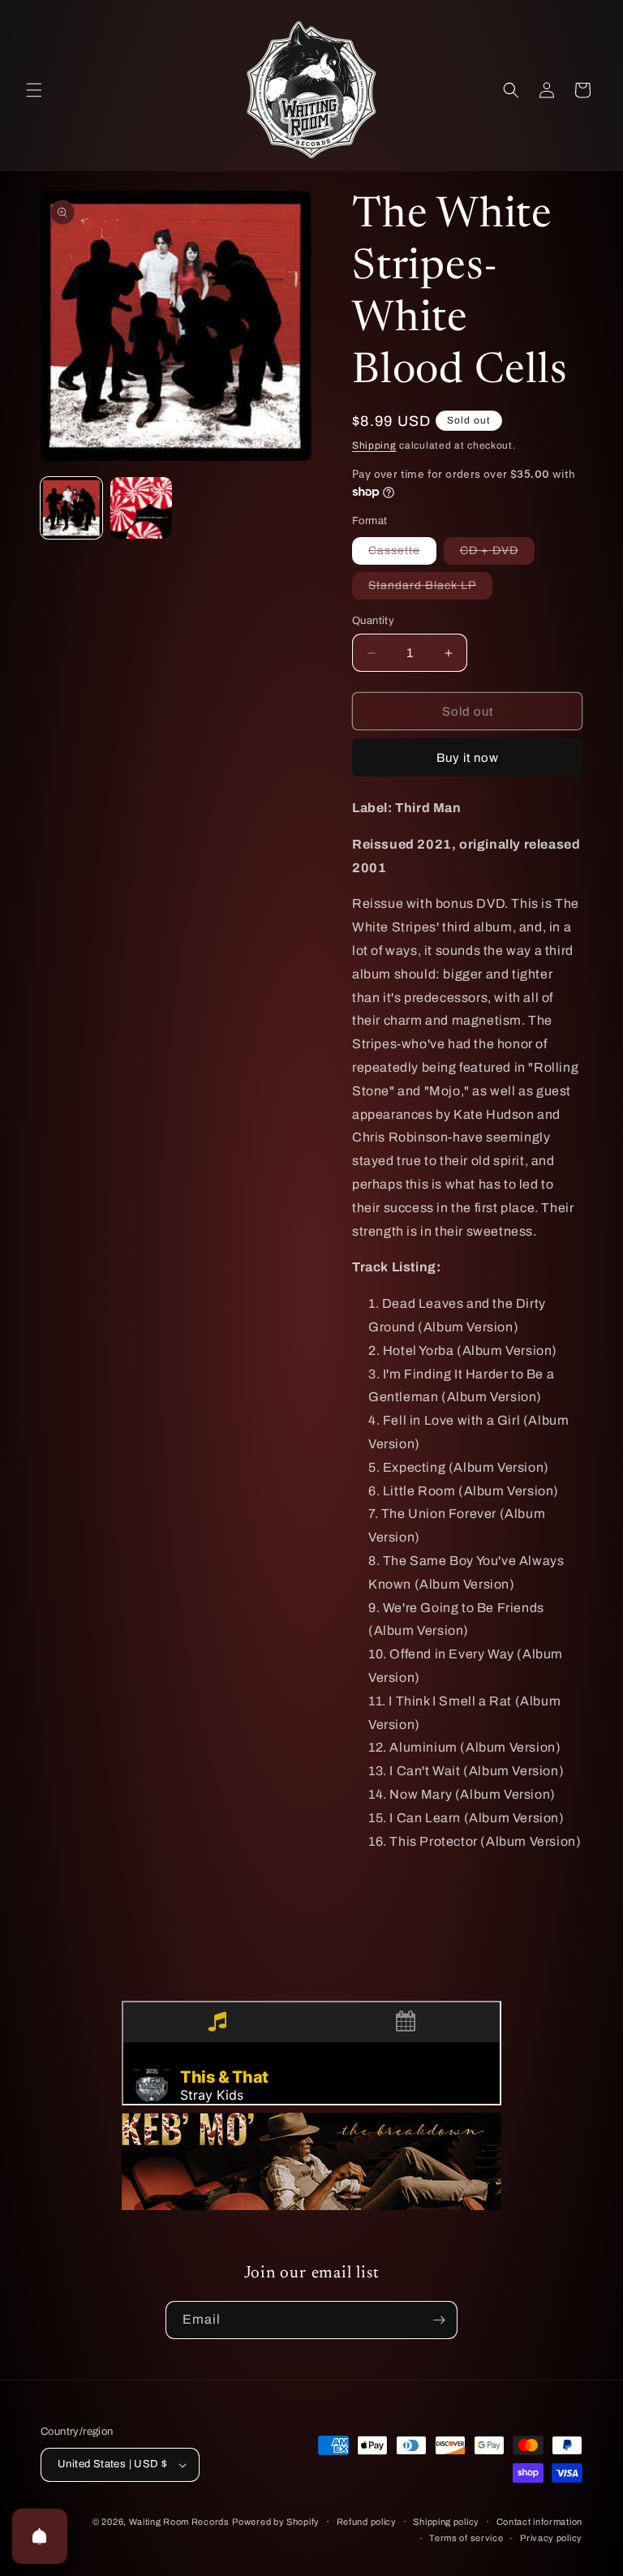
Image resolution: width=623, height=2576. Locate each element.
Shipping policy (446, 2522)
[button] (34, 90)
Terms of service (466, 2538)
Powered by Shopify (276, 2522)
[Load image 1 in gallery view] (71, 508)
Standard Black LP (430, 589)
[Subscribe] (439, 2320)
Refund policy (367, 2522)
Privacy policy (551, 2538)
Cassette (402, 554)
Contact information (539, 2522)
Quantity (373, 621)
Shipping (374, 445)
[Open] (40, 2536)
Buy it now (468, 758)
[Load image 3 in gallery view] (141, 508)
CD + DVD (497, 554)
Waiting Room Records (179, 2522)
